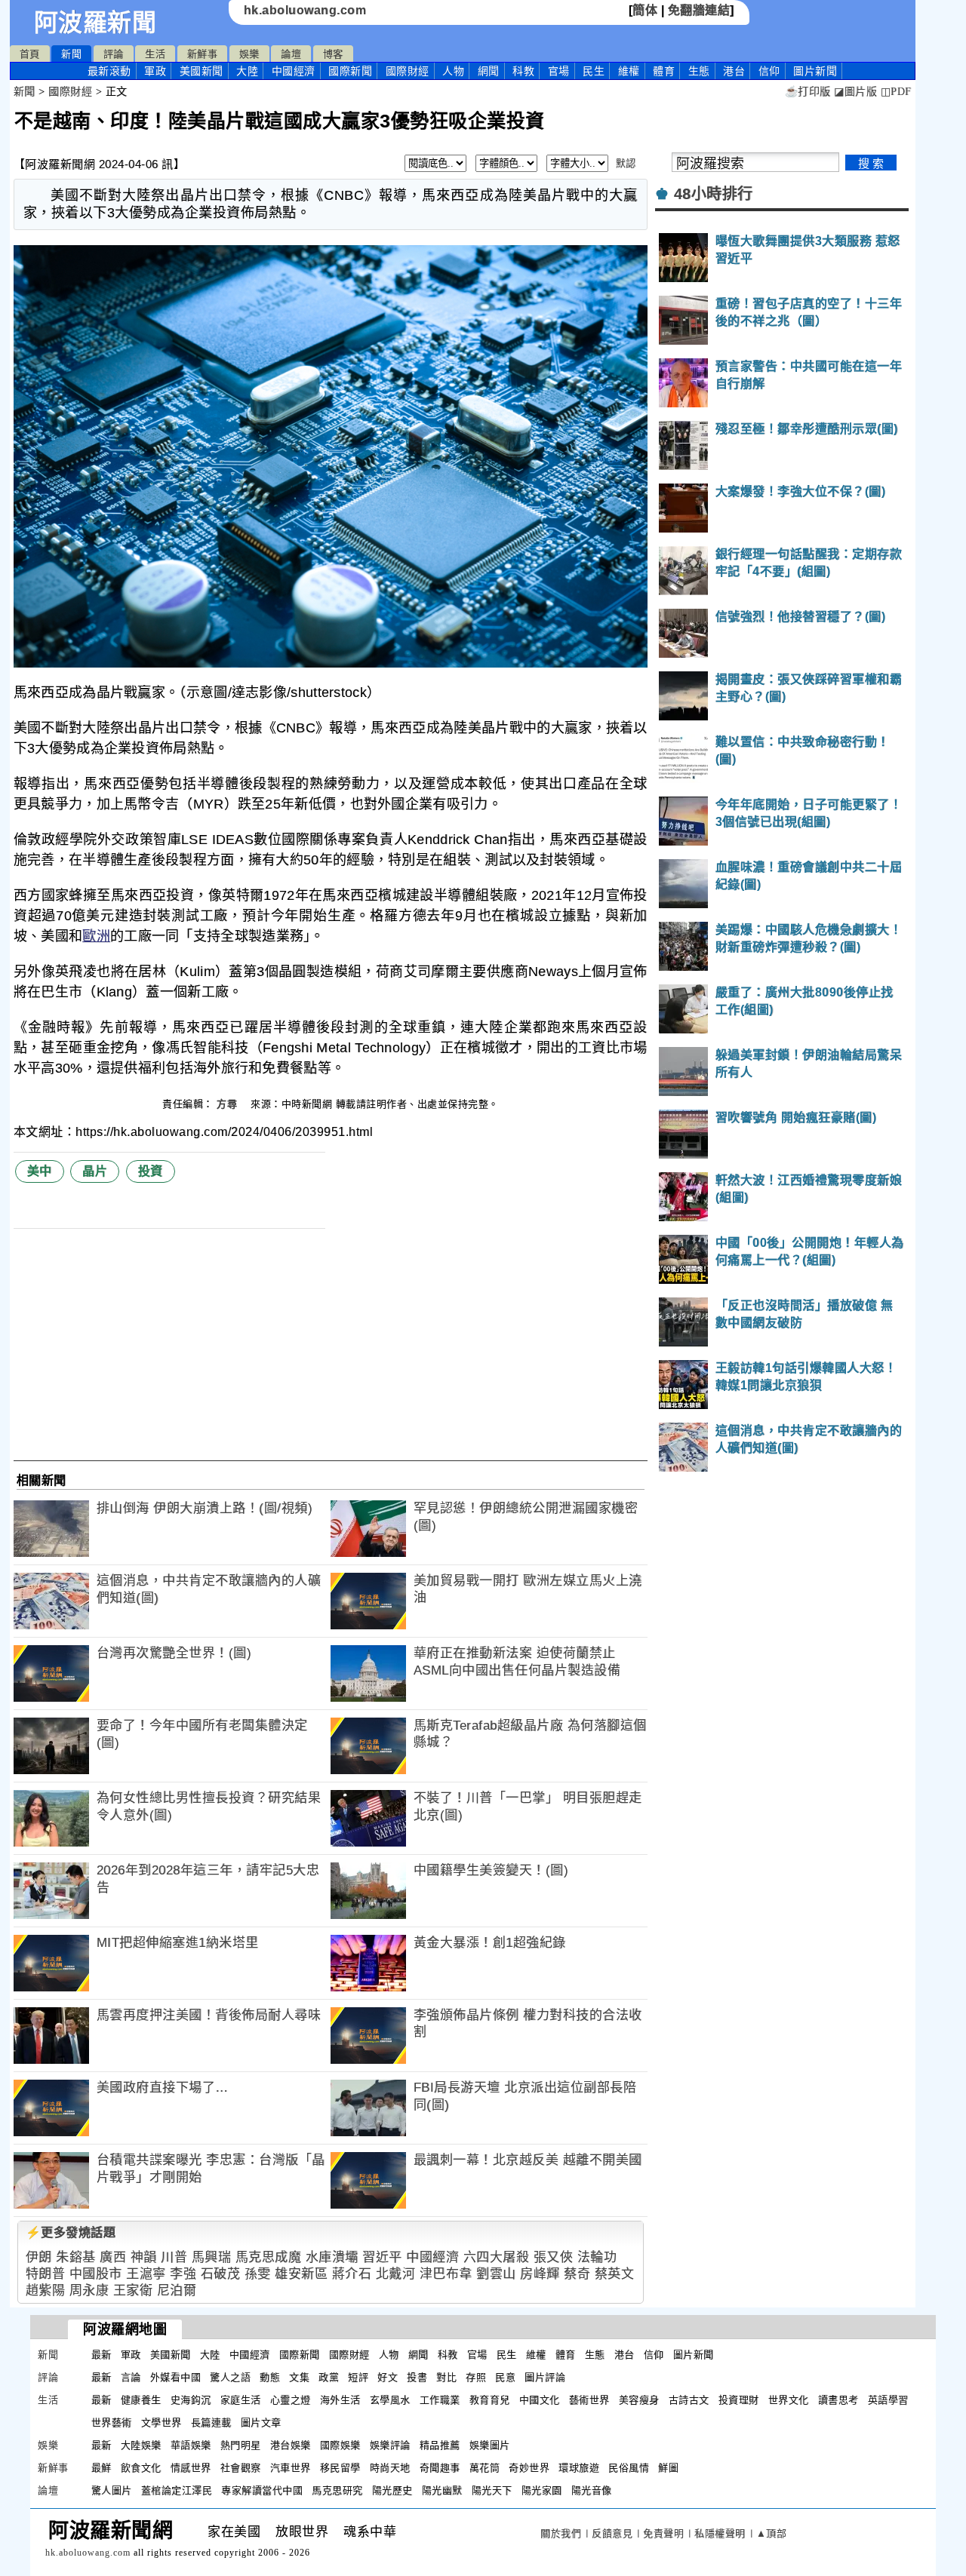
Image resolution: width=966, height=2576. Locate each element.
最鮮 (102, 2468)
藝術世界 (589, 2400)
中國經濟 (294, 71)
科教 (523, 71)
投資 (151, 1171)
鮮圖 (668, 2468)
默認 (626, 163)
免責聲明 (663, 2533)
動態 (270, 2377)
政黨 (329, 2377)
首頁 (30, 54)
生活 (155, 54)
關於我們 (561, 2533)
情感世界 (191, 2468)
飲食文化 (141, 2468)
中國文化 (540, 2400)
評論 (114, 54)
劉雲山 (496, 2274)
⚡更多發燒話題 (71, 2232)
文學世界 (162, 2422)
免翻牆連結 (699, 10)
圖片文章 (261, 2422)
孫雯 (258, 2274)
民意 (505, 2377)
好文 (388, 2377)
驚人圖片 (112, 2490)
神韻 (144, 2257)
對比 (446, 2377)
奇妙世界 (529, 2468)
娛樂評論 (390, 2445)
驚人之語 (230, 2377)
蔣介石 (352, 2274)
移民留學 (340, 2468)
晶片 (95, 1171)
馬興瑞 (212, 2257)
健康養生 (141, 2400)
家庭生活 (241, 2400)
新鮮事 (203, 54)
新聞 (71, 54)
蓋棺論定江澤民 (177, 2490)
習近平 (382, 2257)
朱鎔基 (76, 2257)
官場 (559, 71)
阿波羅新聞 (95, 23)
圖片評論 (545, 2377)
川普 (174, 2257)
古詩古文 (689, 2400)
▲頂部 (772, 2533)
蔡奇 (577, 2274)
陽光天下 (492, 2490)
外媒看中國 (176, 2377)
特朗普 (46, 2274)
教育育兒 (490, 2400)
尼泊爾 (177, 2290)
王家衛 (133, 2290)
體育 (664, 71)
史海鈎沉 (191, 2400)
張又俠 (554, 2257)
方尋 (229, 1104)
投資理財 (739, 2400)
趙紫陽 (46, 2290)
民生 (594, 71)
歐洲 (96, 936)
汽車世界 (291, 2468)
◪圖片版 (855, 92)
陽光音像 (592, 2490)
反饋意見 (612, 2533)
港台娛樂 (291, 2445)
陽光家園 (542, 2490)
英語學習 (888, 2400)
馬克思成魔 (269, 2257)
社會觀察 (241, 2468)
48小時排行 (714, 194)
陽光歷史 (392, 2490)
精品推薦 (440, 2445)
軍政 (155, 71)
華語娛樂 (191, 2445)
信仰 (769, 71)
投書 (417, 2377)
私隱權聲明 (720, 2533)
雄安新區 (301, 2274)
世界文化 (789, 2400)
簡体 (645, 10)
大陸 (247, 71)
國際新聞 (350, 71)
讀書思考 (838, 2400)
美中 (40, 1171)
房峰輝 (540, 2274)
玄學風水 (390, 2400)
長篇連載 (211, 2422)
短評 (358, 2377)
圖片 (815, 71)
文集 (299, 2377)
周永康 (89, 2290)
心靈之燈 (291, 2400)
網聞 (489, 71)
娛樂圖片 (490, 2445)
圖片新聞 (694, 2355)
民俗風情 (629, 2468)
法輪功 (597, 2257)
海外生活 (340, 2400)
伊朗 (39, 2257)
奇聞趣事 (440, 2468)
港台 (734, 71)
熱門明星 (241, 2445)
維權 (629, 71)
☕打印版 (808, 92)
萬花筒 (485, 2468)
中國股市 (96, 2274)
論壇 (291, 54)
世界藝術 (112, 2422)
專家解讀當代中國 (262, 2490)
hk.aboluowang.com (305, 10)
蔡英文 (615, 2274)
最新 (109, 71)
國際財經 (408, 71)
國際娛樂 (340, 2445)
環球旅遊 (579, 2468)
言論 (131, 2377)
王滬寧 (146, 2274)
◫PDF (896, 92)
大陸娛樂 (141, 2445)
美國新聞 (202, 71)
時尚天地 (390, 2468)
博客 (333, 54)
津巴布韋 (446, 2274)
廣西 (113, 2257)
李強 (183, 2274)
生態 (699, 71)
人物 (453, 71)
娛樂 (249, 54)
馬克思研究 (337, 2490)
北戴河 (396, 2274)
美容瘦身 (639, 2400)
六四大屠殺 (497, 2257)
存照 (476, 2377)
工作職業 (440, 2400)
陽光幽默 (442, 2490)
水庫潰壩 (332, 2257)
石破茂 (221, 2274)
